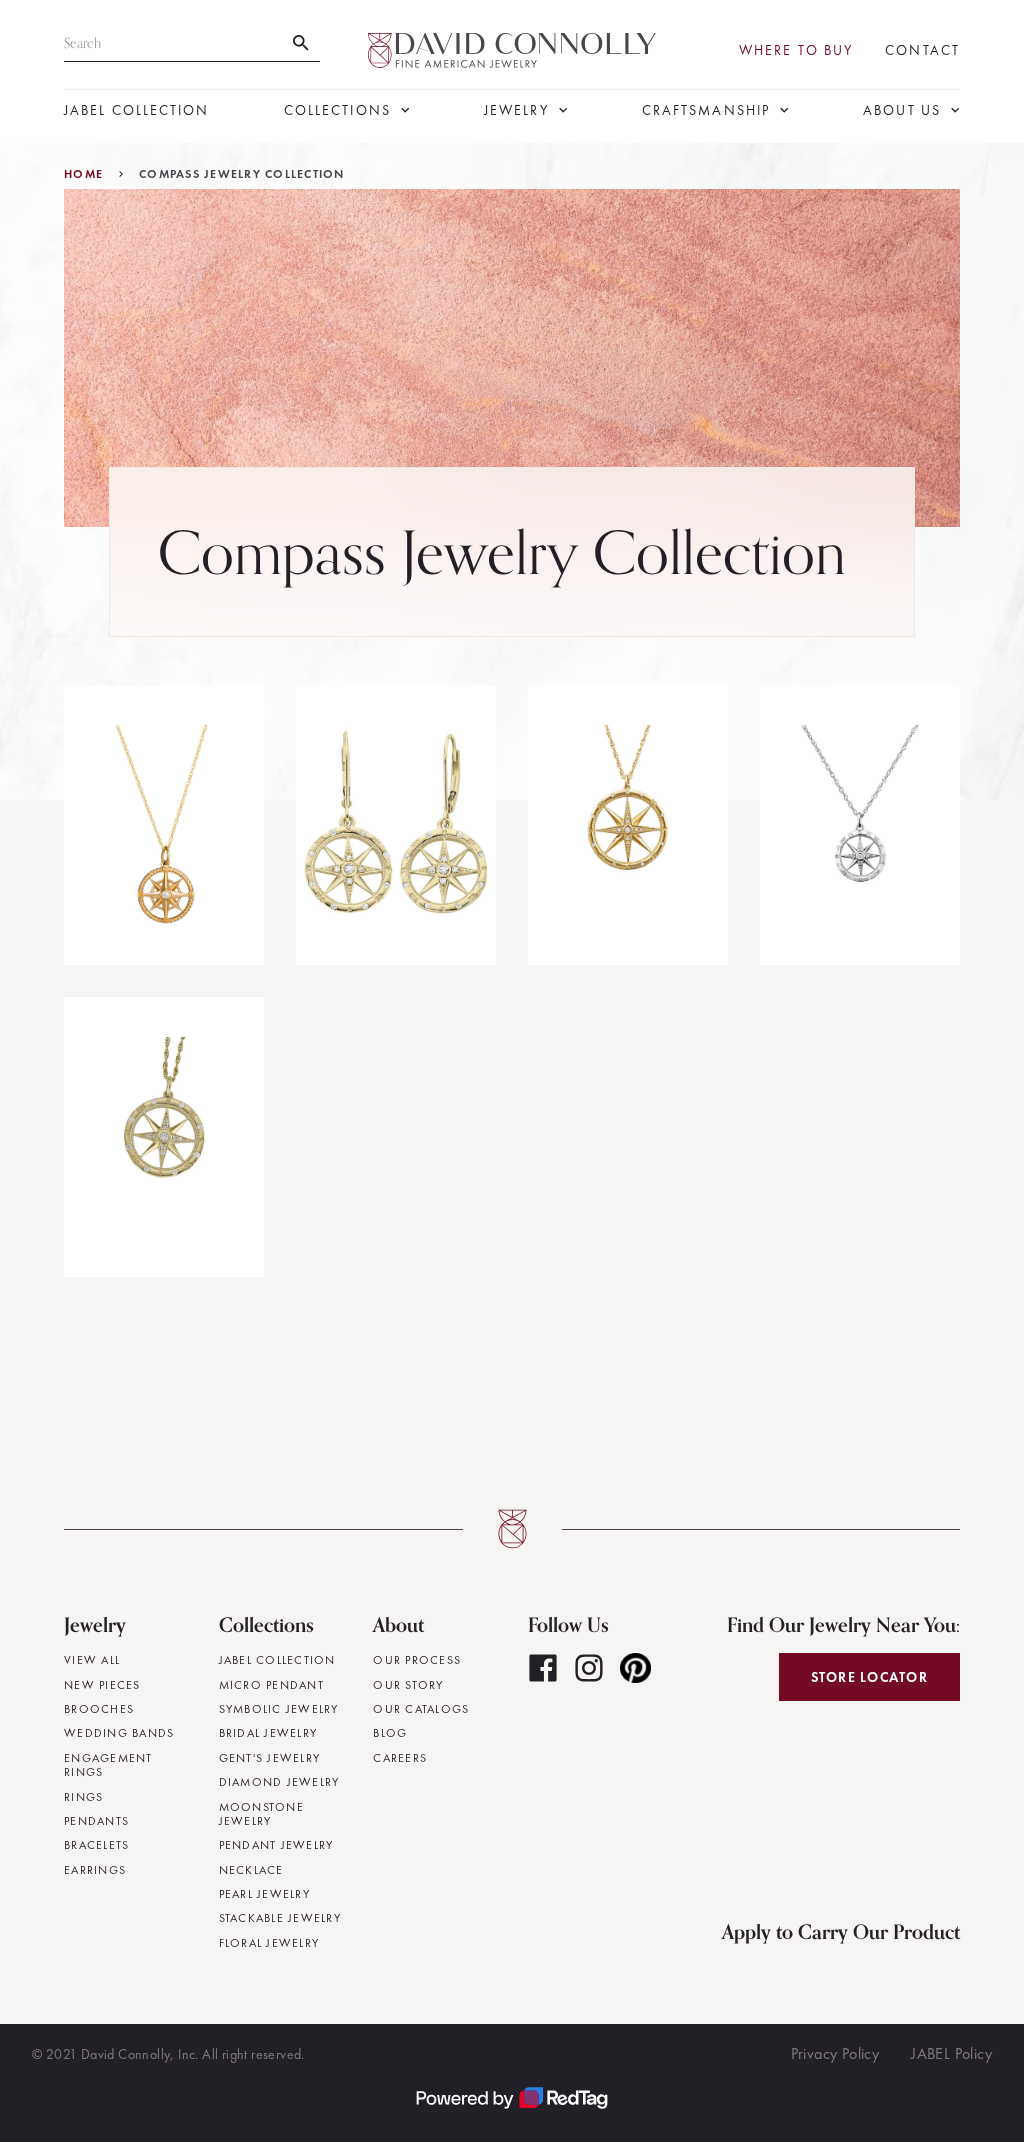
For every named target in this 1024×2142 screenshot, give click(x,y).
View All (92, 1660)
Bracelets (96, 1845)
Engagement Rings (108, 1765)
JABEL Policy (951, 2053)
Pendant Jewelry (276, 1845)
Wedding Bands (119, 1733)
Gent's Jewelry (270, 1758)
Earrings (95, 1870)
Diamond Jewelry (279, 1782)
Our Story (408, 1685)
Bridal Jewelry (268, 1733)
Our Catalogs (421, 1709)
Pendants (96, 1821)
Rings (83, 1797)
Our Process (417, 1660)
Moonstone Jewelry (261, 1814)
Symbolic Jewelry (279, 1709)
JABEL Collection (137, 110)
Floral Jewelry (269, 1943)
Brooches (99, 1709)
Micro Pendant (271, 1685)
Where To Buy (796, 50)
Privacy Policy (835, 2053)
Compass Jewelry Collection (242, 174)
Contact (922, 50)
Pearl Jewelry (264, 1894)
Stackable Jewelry (280, 1918)
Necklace (251, 1870)
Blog (390, 1733)
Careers (400, 1758)
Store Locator (869, 1677)
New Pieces (102, 1685)
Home (83, 174)
